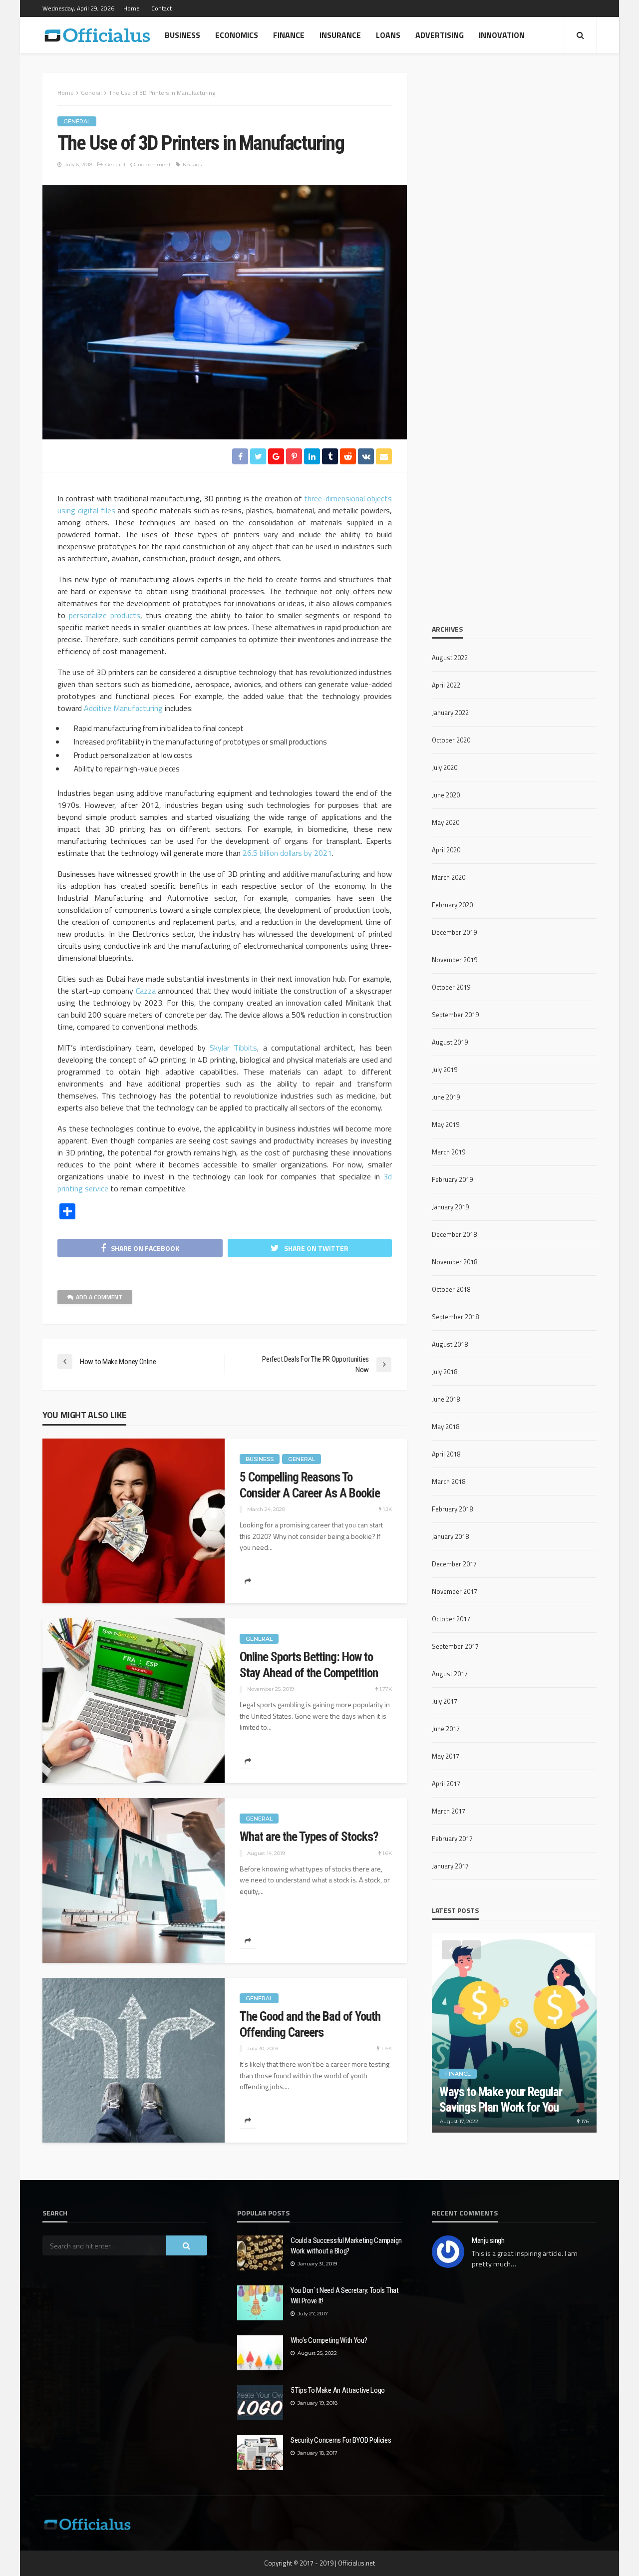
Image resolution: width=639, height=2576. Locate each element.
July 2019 (445, 1070)
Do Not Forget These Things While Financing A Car (502, 2100)
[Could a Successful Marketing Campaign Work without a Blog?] (260, 2253)
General (77, 121)
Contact (161, 8)
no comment (154, 165)
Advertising (440, 35)
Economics (237, 35)
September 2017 (455, 1646)
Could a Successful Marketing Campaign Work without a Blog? (346, 2246)
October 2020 (451, 740)
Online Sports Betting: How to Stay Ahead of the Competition (309, 1665)
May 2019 (446, 1124)
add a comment (99, 1297)
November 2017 (455, 1591)
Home (132, 8)
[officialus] (97, 35)
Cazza (146, 991)
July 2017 (445, 1701)
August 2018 (450, 1344)
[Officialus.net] (87, 2523)
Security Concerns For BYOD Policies (341, 2440)
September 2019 (455, 1015)
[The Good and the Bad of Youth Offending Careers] (134, 2060)
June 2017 (446, 1729)
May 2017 (446, 1756)
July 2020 (445, 767)
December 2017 (454, 1564)
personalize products (105, 615)
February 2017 (452, 1839)
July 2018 (445, 1372)
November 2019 (455, 960)
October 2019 (451, 987)
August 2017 (450, 1674)
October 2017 (451, 1619)
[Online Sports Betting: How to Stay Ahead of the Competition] (134, 1701)
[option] (514, 2033)
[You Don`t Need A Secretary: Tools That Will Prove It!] (260, 2303)
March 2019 (449, 1152)
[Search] (580, 35)
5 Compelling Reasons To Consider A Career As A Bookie (310, 1485)
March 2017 (449, 1811)
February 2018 (452, 1509)
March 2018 (449, 1481)
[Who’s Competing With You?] (260, 2353)
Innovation (502, 35)
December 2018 (454, 1234)
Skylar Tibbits (233, 1048)
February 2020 (452, 905)
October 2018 (451, 1289)
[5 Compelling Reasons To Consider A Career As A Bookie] (134, 1521)
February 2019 (452, 1179)
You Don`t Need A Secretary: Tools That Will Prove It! (345, 2296)
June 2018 (446, 1399)
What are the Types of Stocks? (309, 1837)
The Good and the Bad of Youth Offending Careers (310, 2024)
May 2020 (446, 822)
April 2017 (446, 1784)
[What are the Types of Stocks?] (134, 1880)
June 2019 (446, 1097)
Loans (388, 35)
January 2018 (450, 1536)
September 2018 (455, 1317)
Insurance (340, 35)
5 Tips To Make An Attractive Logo (338, 2390)
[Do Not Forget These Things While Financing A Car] (514, 2033)
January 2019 (450, 1207)
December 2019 (454, 932)
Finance (289, 35)
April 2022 (446, 685)
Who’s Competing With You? (329, 2340)
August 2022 (450, 658)
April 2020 (446, 850)
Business (182, 35)
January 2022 (450, 713)
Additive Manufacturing (123, 708)
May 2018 (446, 1427)
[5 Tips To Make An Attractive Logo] (260, 2403)
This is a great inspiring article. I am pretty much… (525, 2259)
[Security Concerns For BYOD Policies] (260, 2453)
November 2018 (455, 1262)
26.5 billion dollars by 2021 (287, 853)
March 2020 (449, 877)
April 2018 (446, 1454)
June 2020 (446, 795)
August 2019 (450, 1042)
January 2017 (450, 1866)
